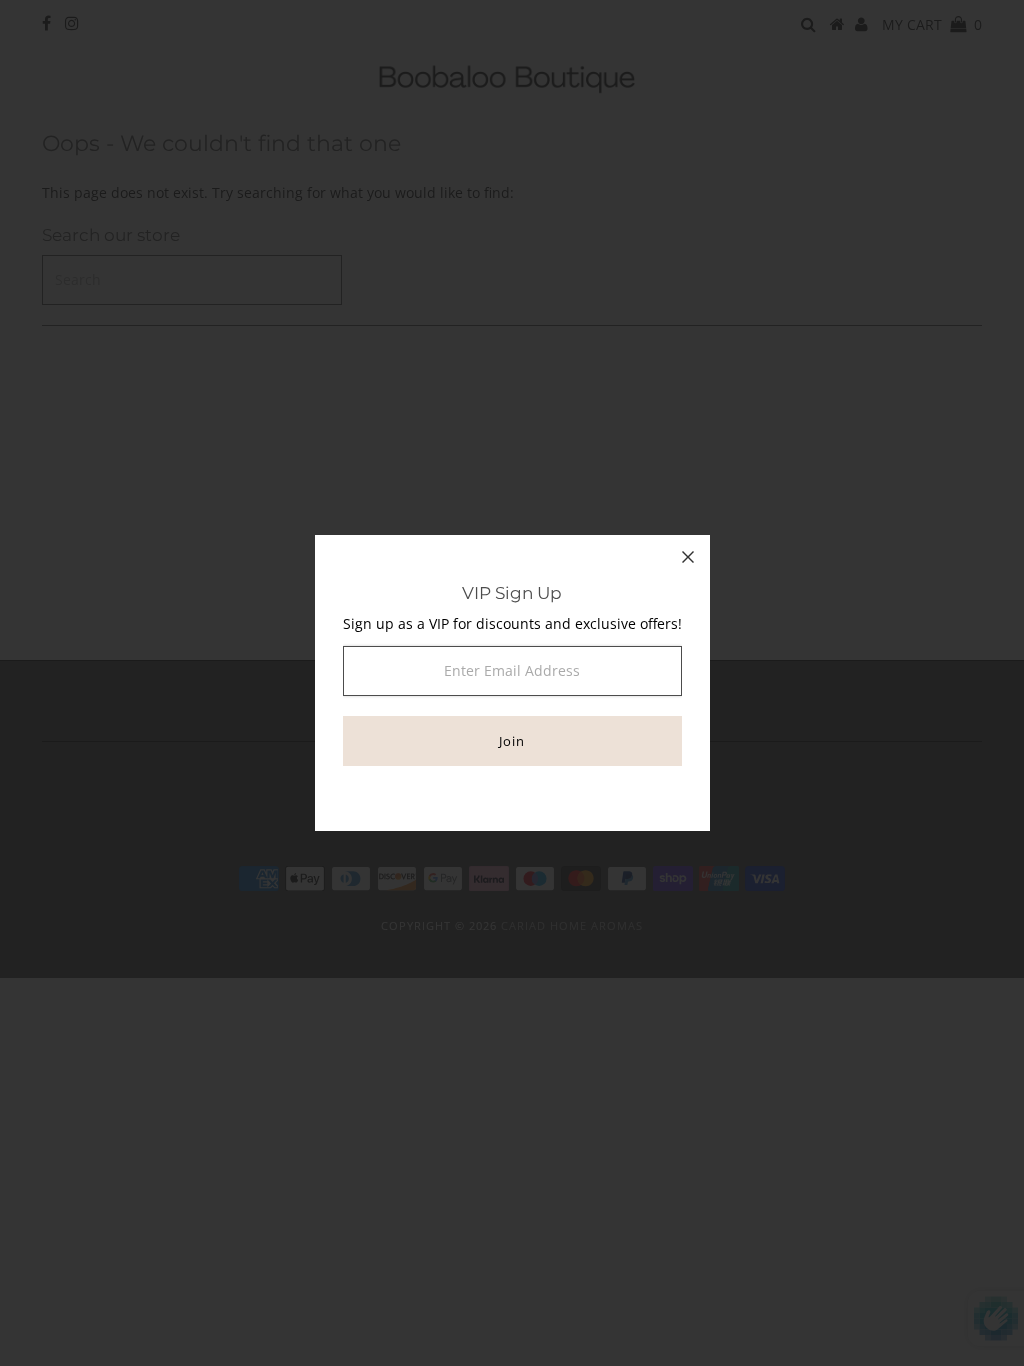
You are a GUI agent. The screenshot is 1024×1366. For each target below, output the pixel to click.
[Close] (688, 557)
